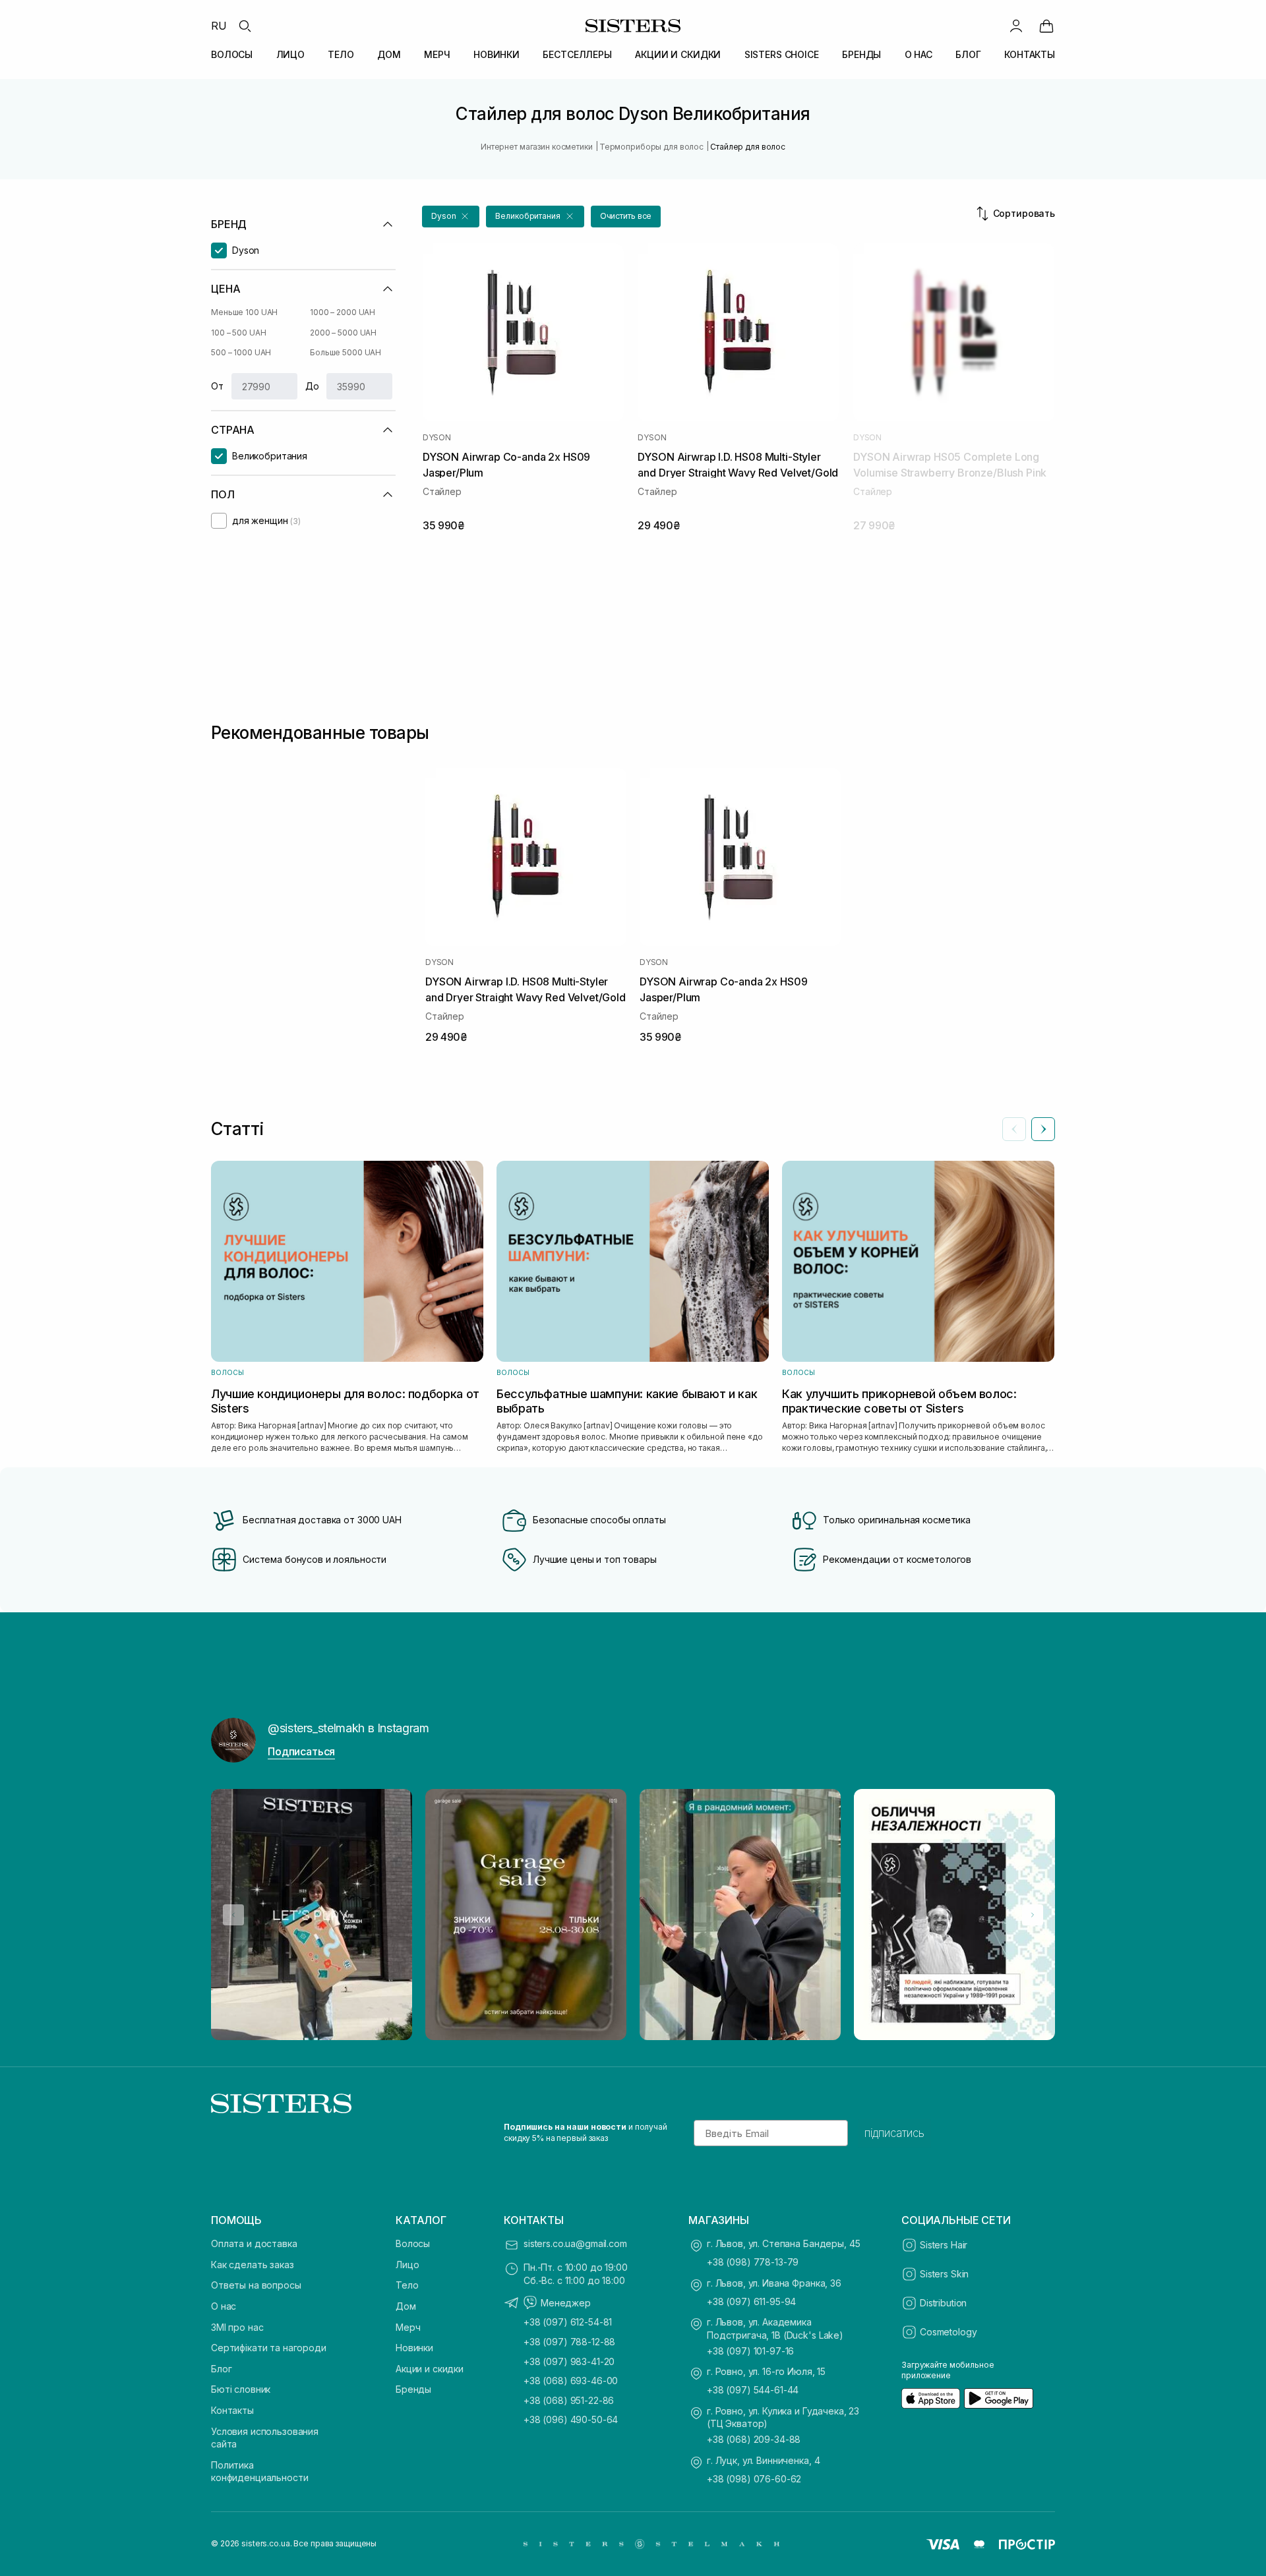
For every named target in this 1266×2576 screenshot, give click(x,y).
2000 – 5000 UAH (343, 333)
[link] (1046, 26)
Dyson (437, 438)
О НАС (919, 54)
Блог (221, 2369)
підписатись (894, 2133)
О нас (224, 2306)
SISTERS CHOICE (782, 54)
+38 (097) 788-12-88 (569, 2342)
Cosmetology (948, 2332)
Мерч (408, 2327)
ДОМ (389, 54)
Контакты (232, 2410)
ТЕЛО (341, 54)
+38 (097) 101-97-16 (750, 2351)
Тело (407, 2285)
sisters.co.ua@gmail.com (575, 2243)
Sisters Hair (944, 2245)
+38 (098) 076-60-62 (754, 2479)
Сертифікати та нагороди (269, 2348)
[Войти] (1016, 26)
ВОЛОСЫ (232, 54)
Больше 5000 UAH (346, 352)
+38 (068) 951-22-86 (569, 2400)
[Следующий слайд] (1043, 1129)
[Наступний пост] (1033, 1915)
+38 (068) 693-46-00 (571, 2381)
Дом (406, 2306)
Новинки (414, 2348)
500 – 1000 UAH (241, 352)
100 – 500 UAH (238, 333)
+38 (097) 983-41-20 (569, 2361)
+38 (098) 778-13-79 (753, 2262)
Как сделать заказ (253, 2265)
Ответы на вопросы (256, 2285)
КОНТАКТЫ (1030, 54)
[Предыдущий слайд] (1014, 1129)
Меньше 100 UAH (244, 312)
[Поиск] (245, 26)
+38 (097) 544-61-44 (753, 2390)
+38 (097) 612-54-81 (568, 2322)
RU (219, 26)
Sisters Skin (944, 2274)
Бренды (413, 2389)
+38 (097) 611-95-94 (751, 2301)
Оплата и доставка (254, 2243)
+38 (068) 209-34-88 (754, 2439)
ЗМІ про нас (237, 2327)
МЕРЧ (437, 54)
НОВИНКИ (497, 54)
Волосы (413, 2243)
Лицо (407, 2265)
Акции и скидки (430, 2369)
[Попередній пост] (233, 1915)
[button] (451, 217)
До (312, 386)
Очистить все (626, 216)
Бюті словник (241, 2389)
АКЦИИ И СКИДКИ (678, 54)
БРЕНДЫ (861, 54)
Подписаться (301, 1751)
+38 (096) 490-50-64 (571, 2419)
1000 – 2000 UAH (343, 312)
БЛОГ (968, 54)
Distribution (943, 2303)
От (217, 386)
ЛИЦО (290, 54)
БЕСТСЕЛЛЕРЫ (577, 54)
